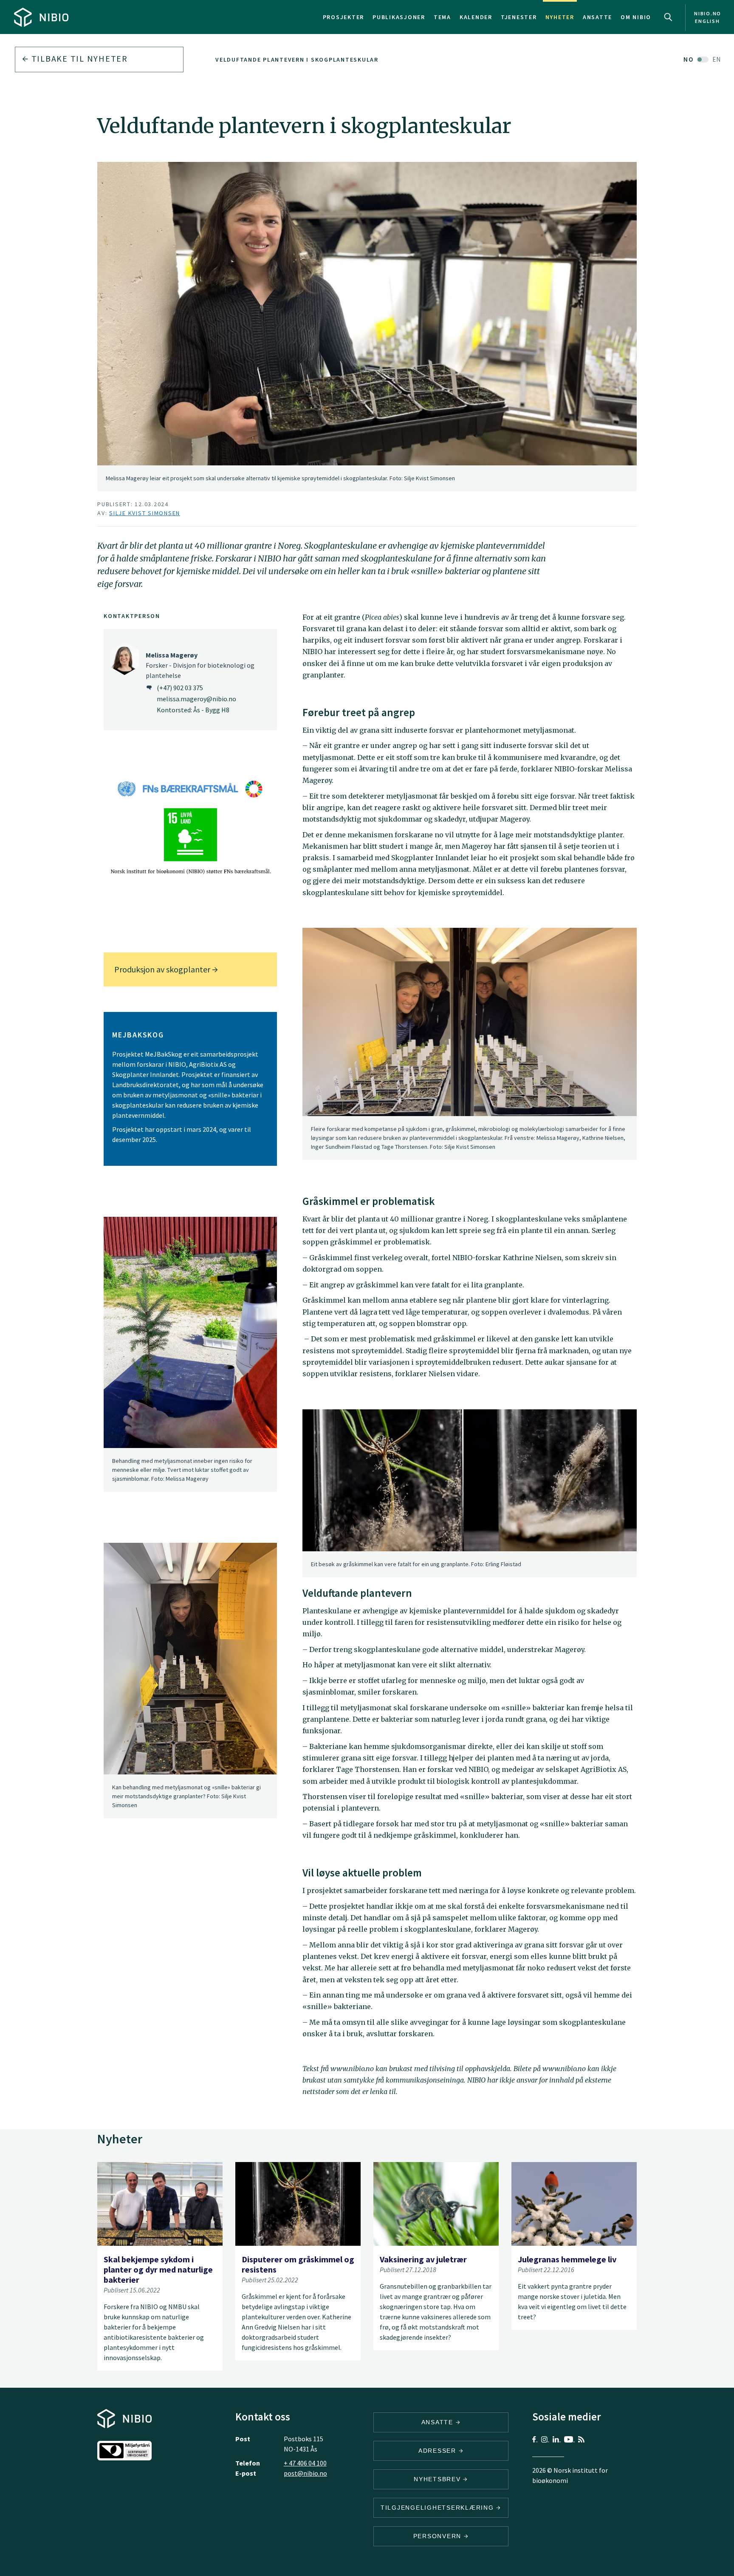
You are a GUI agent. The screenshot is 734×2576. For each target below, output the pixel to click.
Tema (442, 17)
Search (668, 17)
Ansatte (597, 17)
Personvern (439, 2536)
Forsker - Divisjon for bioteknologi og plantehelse (200, 665)
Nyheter (560, 17)
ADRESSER (439, 2451)
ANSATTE (439, 2422)
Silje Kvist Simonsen (145, 513)
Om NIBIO (636, 17)
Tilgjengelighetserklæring (439, 2508)
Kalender (476, 17)
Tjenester (519, 17)
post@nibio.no (305, 2473)
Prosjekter (344, 17)
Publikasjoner (399, 17)
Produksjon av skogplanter (163, 969)
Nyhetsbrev (438, 2479)
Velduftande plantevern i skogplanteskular (297, 60)
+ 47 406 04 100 (305, 2463)
